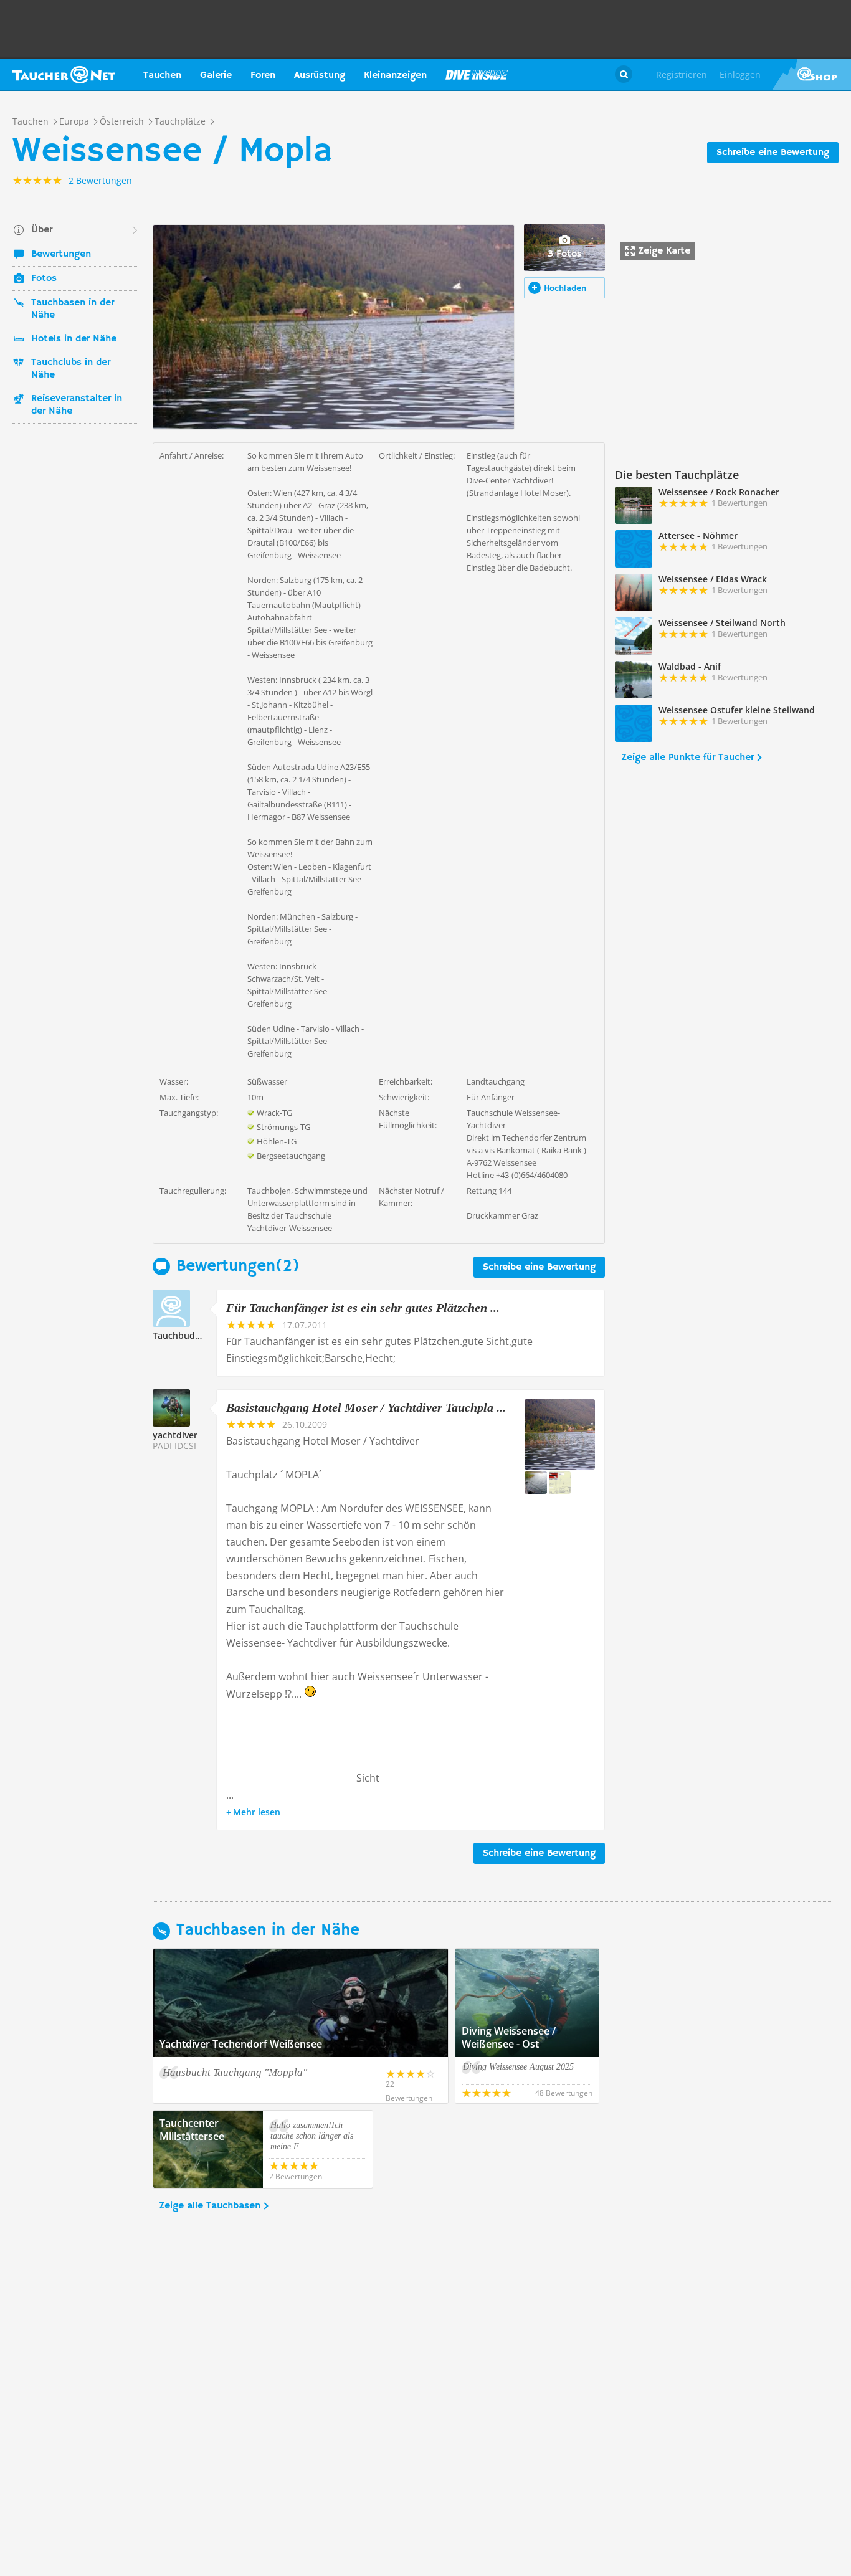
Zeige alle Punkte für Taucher (687, 758)
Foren (263, 75)
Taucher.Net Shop (811, 75)
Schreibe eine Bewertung (773, 153)
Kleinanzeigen (395, 75)
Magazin (477, 75)
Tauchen (162, 75)
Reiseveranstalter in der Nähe (77, 405)
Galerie (216, 75)
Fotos (44, 278)
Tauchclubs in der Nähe (71, 369)
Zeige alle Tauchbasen (210, 2206)
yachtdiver (175, 1435)
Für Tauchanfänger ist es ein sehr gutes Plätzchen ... (363, 1308)
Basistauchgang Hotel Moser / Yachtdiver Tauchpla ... (366, 1407)
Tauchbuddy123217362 (202, 1335)
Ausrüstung (320, 75)
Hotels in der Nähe (74, 339)
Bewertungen (61, 254)
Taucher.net (64, 75)
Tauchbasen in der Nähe (73, 309)
